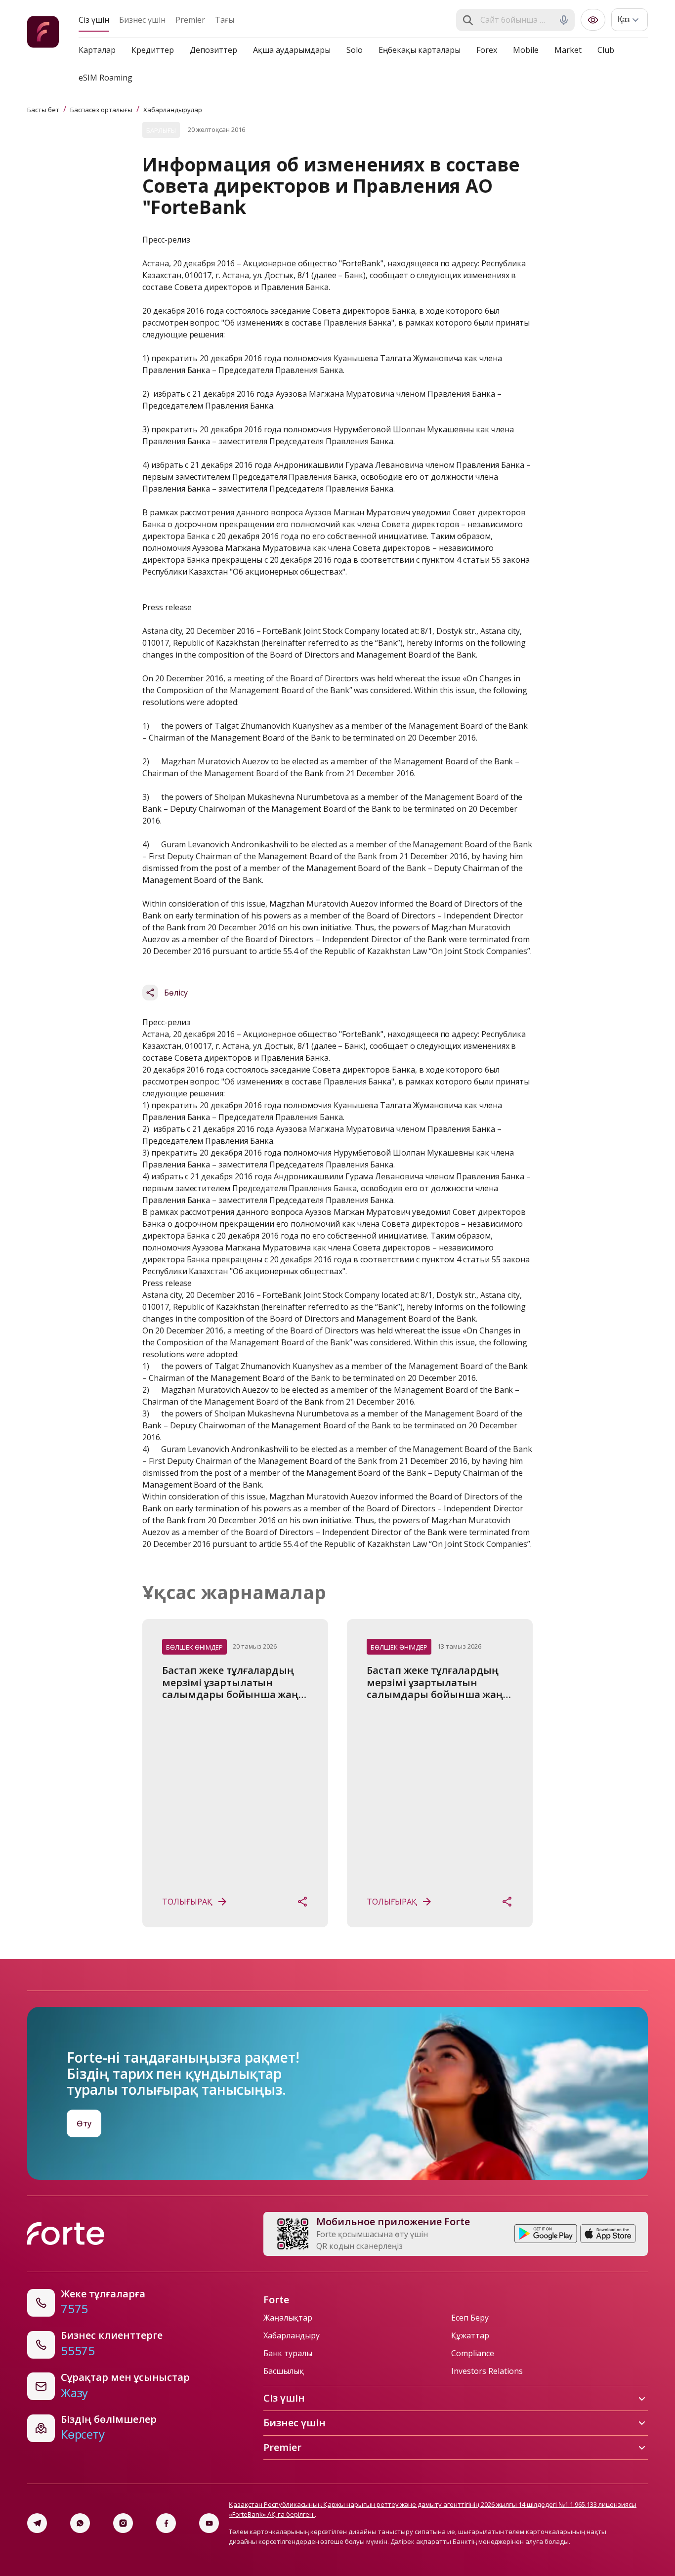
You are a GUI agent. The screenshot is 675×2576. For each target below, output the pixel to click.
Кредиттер (153, 50)
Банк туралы (288, 2353)
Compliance (473, 2353)
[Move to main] (43, 33)
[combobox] (516, 20)
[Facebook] (166, 2523)
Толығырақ (187, 1902)
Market (568, 50)
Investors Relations (487, 2371)
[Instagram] (123, 2523)
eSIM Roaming (105, 78)
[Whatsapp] (80, 2523)
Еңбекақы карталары (420, 50)
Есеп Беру (470, 2318)
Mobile (526, 50)
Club (606, 50)
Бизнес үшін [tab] (142, 20)
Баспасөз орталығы (101, 110)
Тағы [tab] (225, 20)
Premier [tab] (190, 20)
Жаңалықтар (288, 2318)
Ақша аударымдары (292, 50)
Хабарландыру (292, 2335)
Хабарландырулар (173, 110)
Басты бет (43, 110)
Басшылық (284, 2371)
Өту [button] (84, 2123)
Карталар (97, 50)
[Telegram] (37, 2523)
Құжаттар (470, 2335)
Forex (487, 50)
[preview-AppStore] (608, 2234)
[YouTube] (209, 2523)
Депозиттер (213, 50)
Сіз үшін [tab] (94, 20)
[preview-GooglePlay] (546, 2234)
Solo (355, 50)
